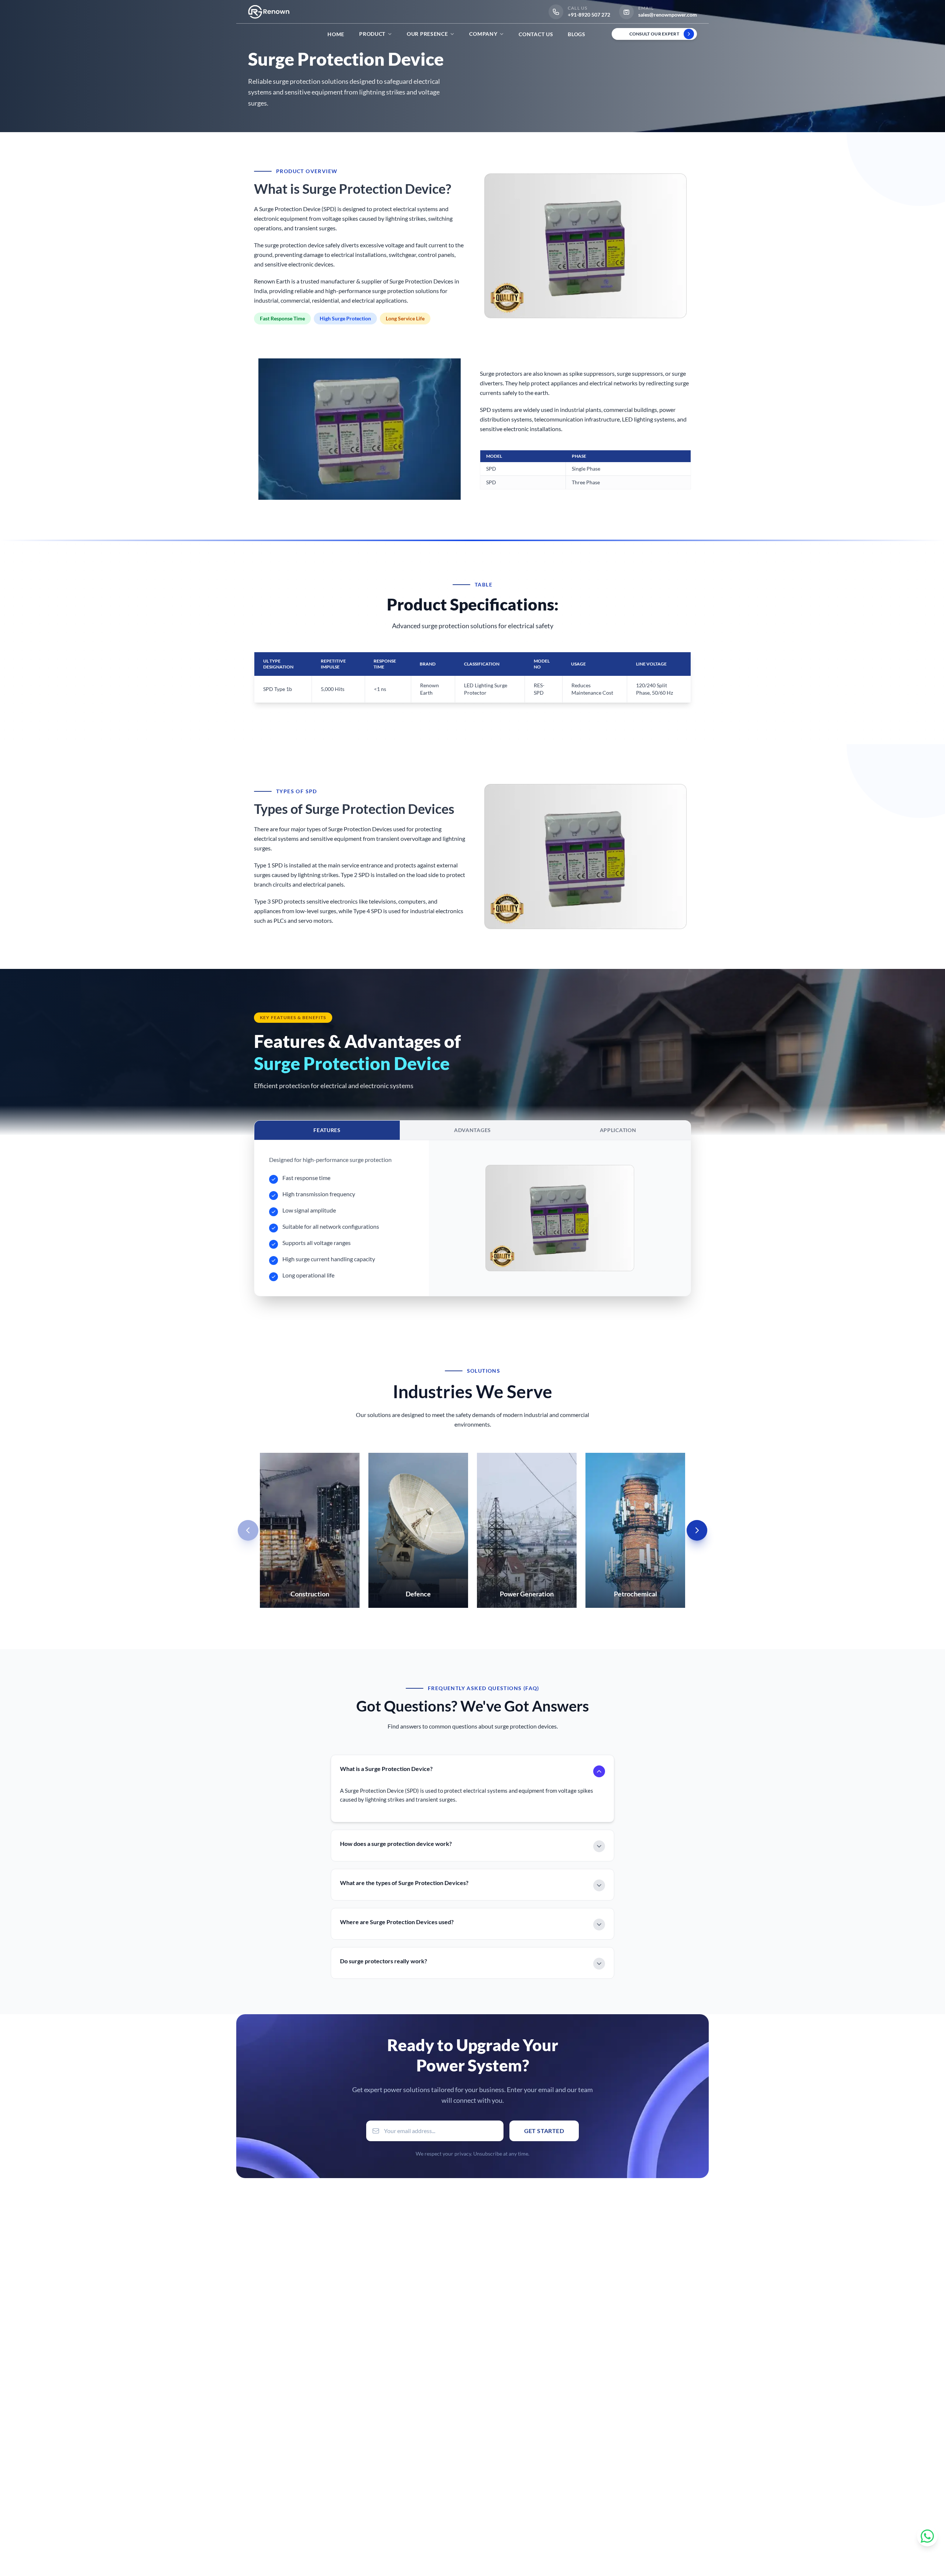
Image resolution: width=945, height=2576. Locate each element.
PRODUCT (372, 34)
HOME (336, 34)
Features (327, 1130)
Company (483, 34)
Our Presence (427, 34)
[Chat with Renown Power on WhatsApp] (927, 2536)
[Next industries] (697, 1530)
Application (618, 1130)
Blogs (577, 34)
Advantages (472, 1130)
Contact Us (536, 34)
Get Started (544, 2131)
